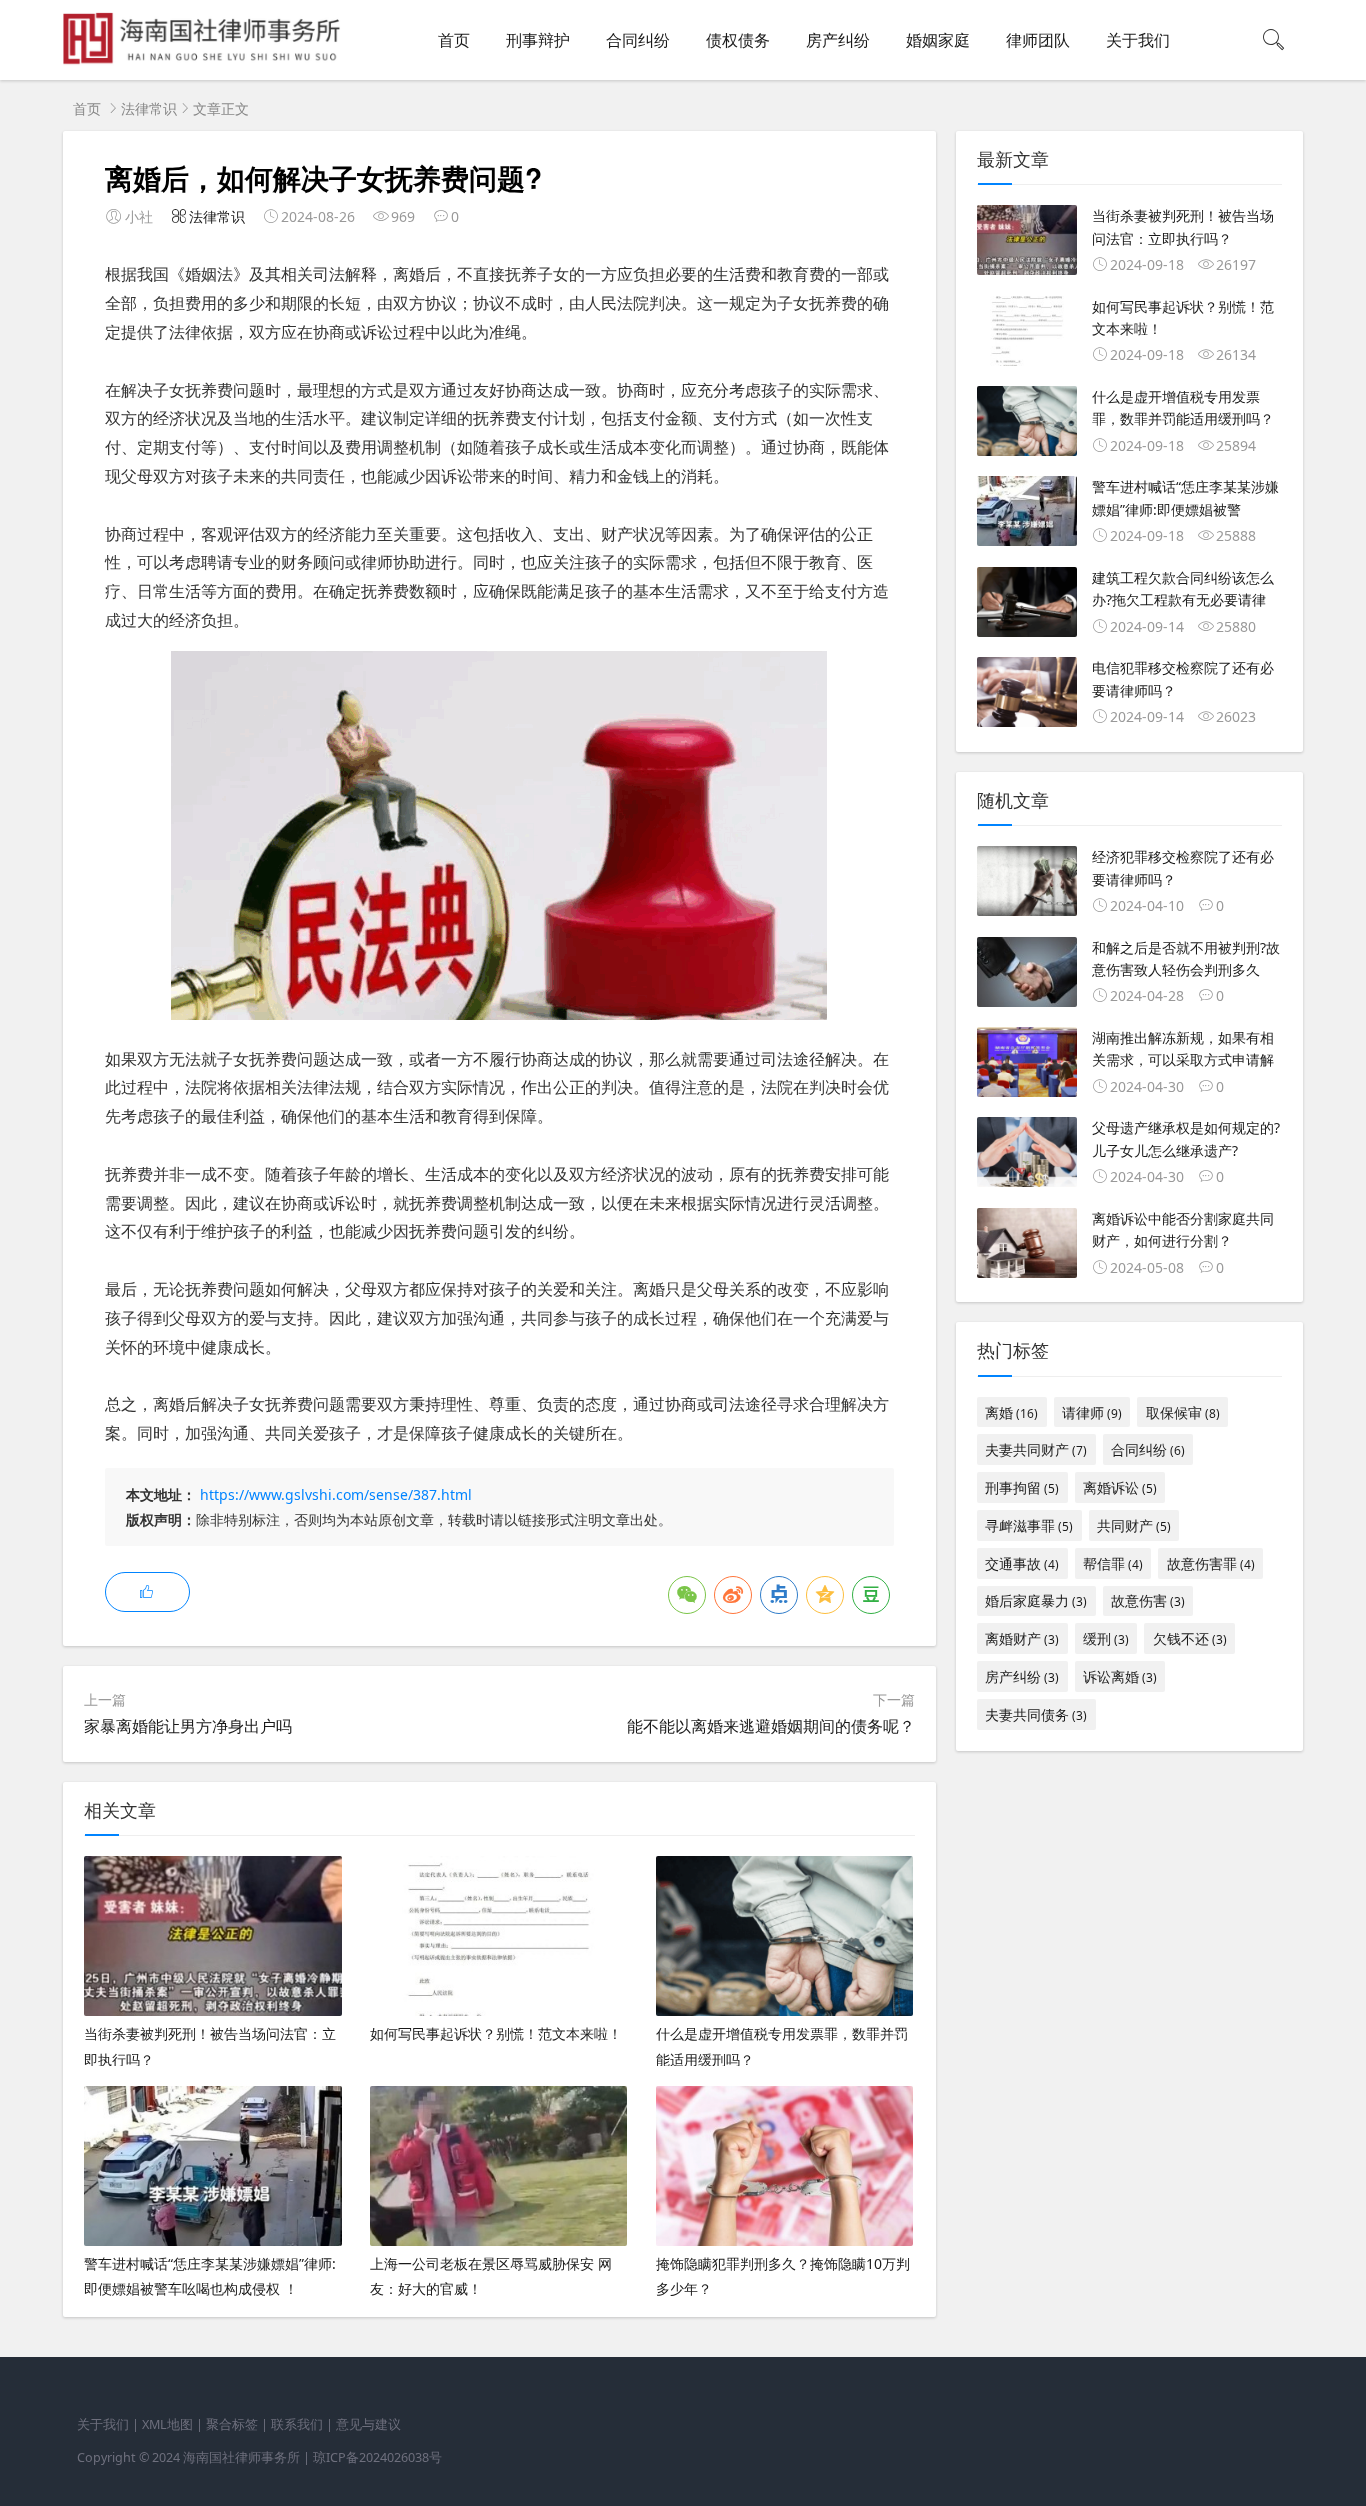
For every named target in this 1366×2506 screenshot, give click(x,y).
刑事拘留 (1022, 1487)
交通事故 (1022, 1563)
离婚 (1011, 1412)
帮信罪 (1113, 1563)
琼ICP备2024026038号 (377, 2457)
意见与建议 (368, 2424)
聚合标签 (232, 2424)
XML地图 (167, 2424)
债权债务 (738, 40)
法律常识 (149, 108)
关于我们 (1138, 40)
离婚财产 (1022, 1638)
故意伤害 (1148, 1600)
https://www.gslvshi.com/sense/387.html (336, 1494)
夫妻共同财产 (1036, 1449)
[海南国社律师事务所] (205, 60)
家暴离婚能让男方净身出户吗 (188, 1726)
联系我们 (297, 2424)
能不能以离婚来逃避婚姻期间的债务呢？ (771, 1726)
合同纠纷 (638, 40)
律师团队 (1038, 40)
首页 (454, 40)
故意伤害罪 (1211, 1563)
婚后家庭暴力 (1036, 1600)
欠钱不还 (1190, 1638)
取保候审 (1183, 1412)
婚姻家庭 (938, 40)
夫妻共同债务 (1036, 1714)
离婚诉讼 (1120, 1487)
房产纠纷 (838, 40)
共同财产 (1134, 1525)
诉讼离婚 (1120, 1676)
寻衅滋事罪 (1029, 1525)
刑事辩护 (538, 40)
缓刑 (1106, 1638)
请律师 (1092, 1412)
